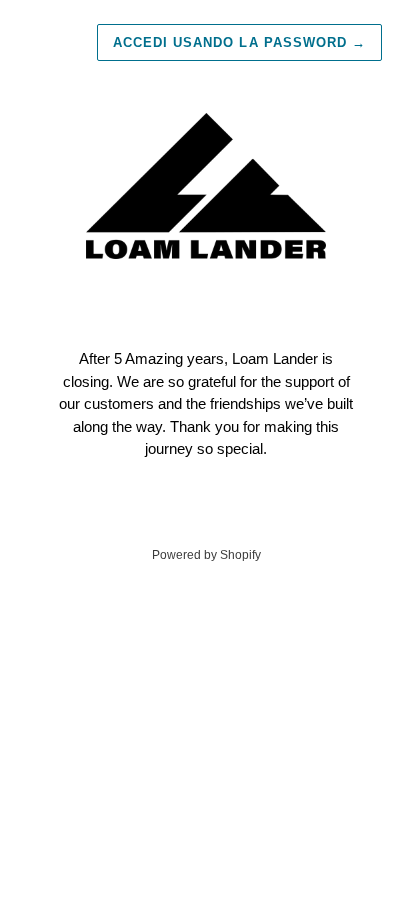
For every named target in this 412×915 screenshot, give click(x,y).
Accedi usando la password (239, 42)
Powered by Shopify (206, 555)
